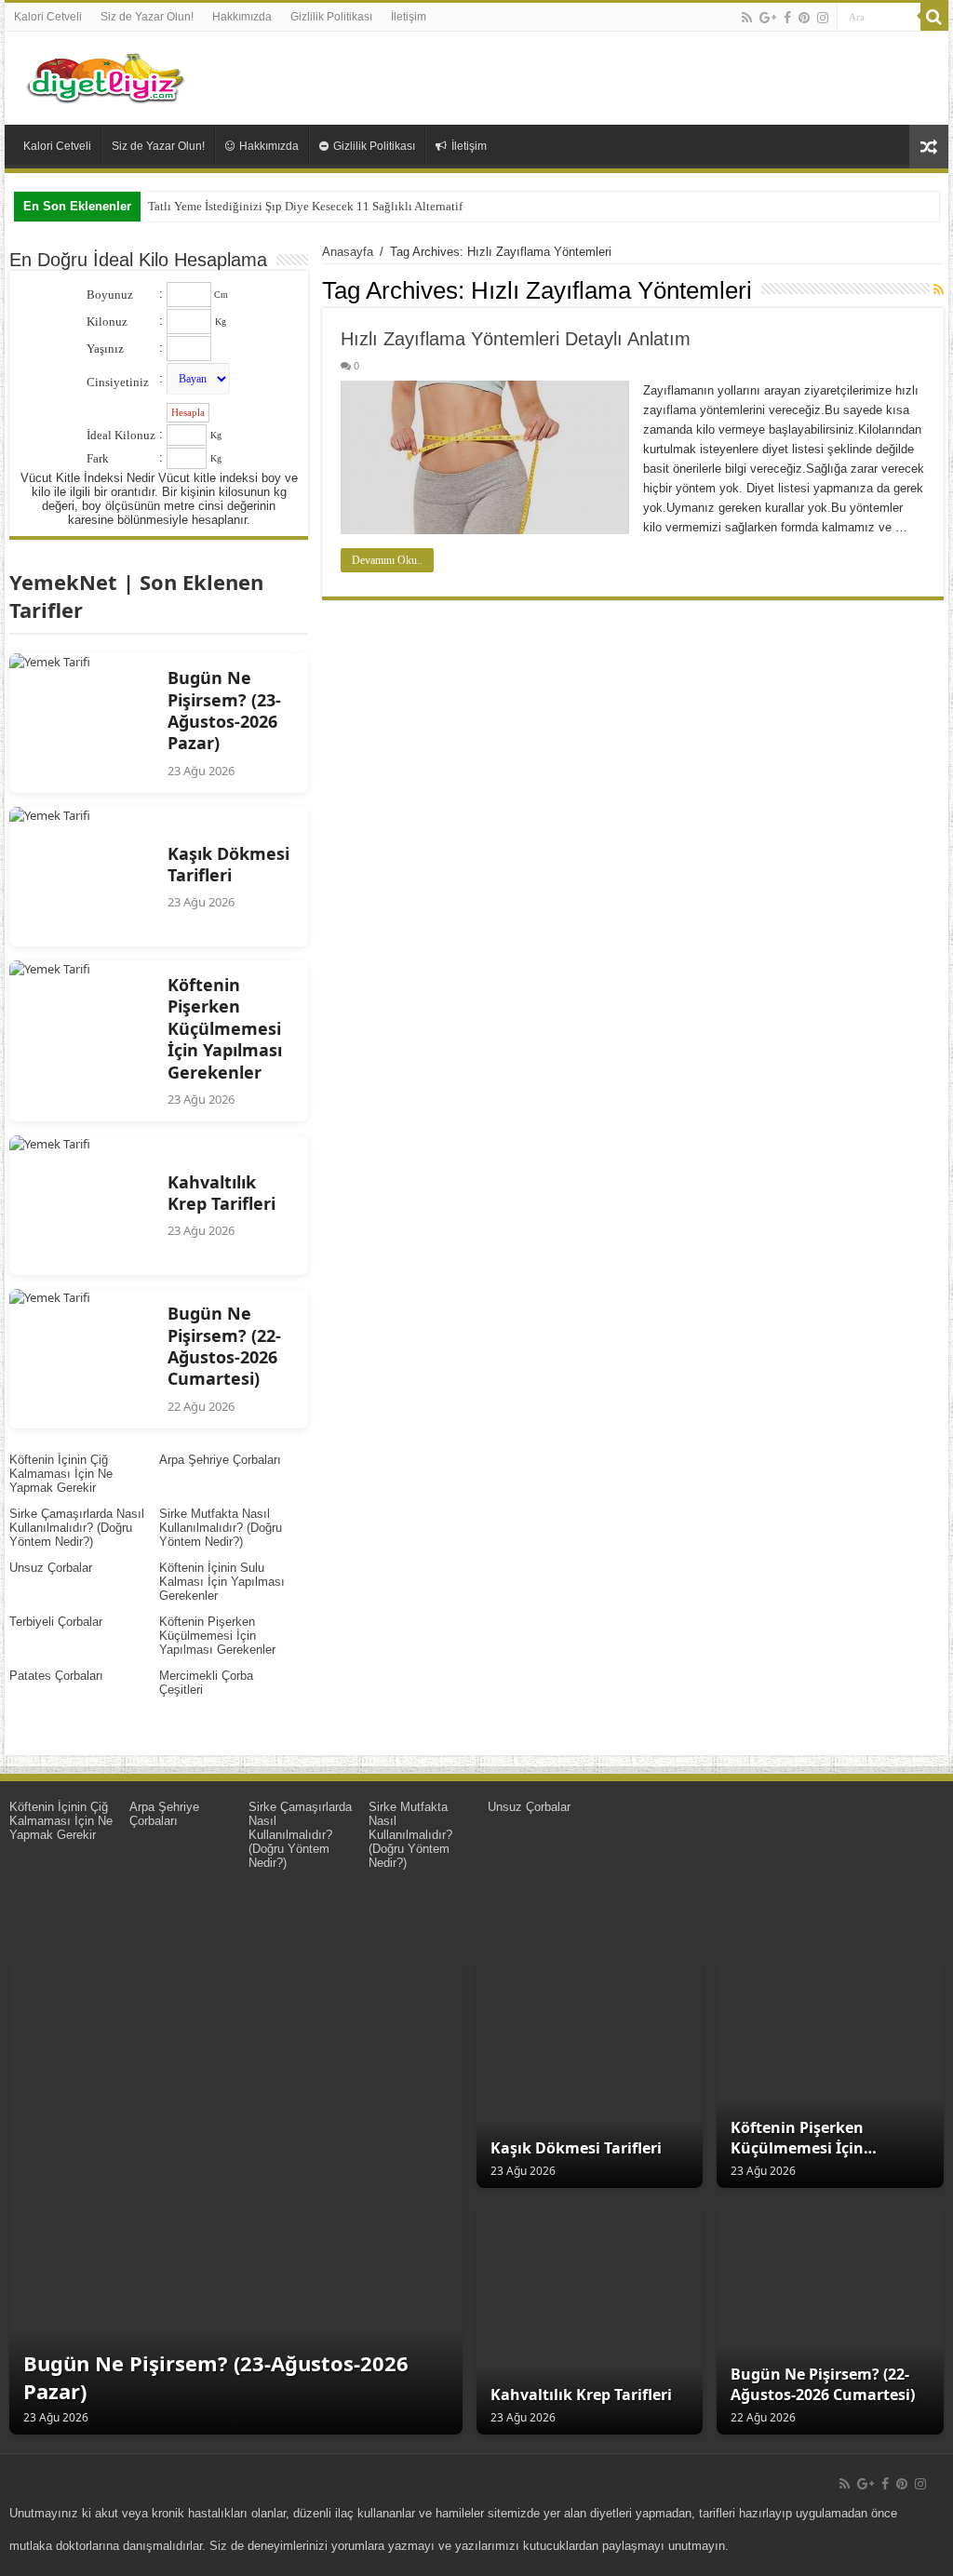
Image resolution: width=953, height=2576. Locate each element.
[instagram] (823, 18)
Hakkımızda (242, 17)
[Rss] (747, 18)
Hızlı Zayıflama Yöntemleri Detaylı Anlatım (516, 339)
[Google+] (768, 18)
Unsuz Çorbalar (51, 1568)
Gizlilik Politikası (331, 17)
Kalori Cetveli (48, 17)
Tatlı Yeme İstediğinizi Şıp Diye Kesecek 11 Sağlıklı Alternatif (305, 206)
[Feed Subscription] (939, 289)
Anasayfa (348, 252)
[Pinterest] (804, 18)
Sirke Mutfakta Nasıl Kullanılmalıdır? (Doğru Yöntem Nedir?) (221, 1528)
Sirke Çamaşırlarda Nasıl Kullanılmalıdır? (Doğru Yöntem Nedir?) (77, 1528)
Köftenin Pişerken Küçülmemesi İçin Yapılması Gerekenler (217, 1636)
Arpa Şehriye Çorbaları (220, 1460)
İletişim (409, 17)
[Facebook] (787, 18)
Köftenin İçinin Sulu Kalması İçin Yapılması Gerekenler (222, 1582)
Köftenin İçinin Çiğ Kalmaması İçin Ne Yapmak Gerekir (61, 1474)
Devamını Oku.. (387, 560)
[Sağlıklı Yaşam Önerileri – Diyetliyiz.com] (107, 74)
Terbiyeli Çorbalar (56, 1622)
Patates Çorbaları (56, 1676)
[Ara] (934, 17)
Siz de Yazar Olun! (147, 17)
